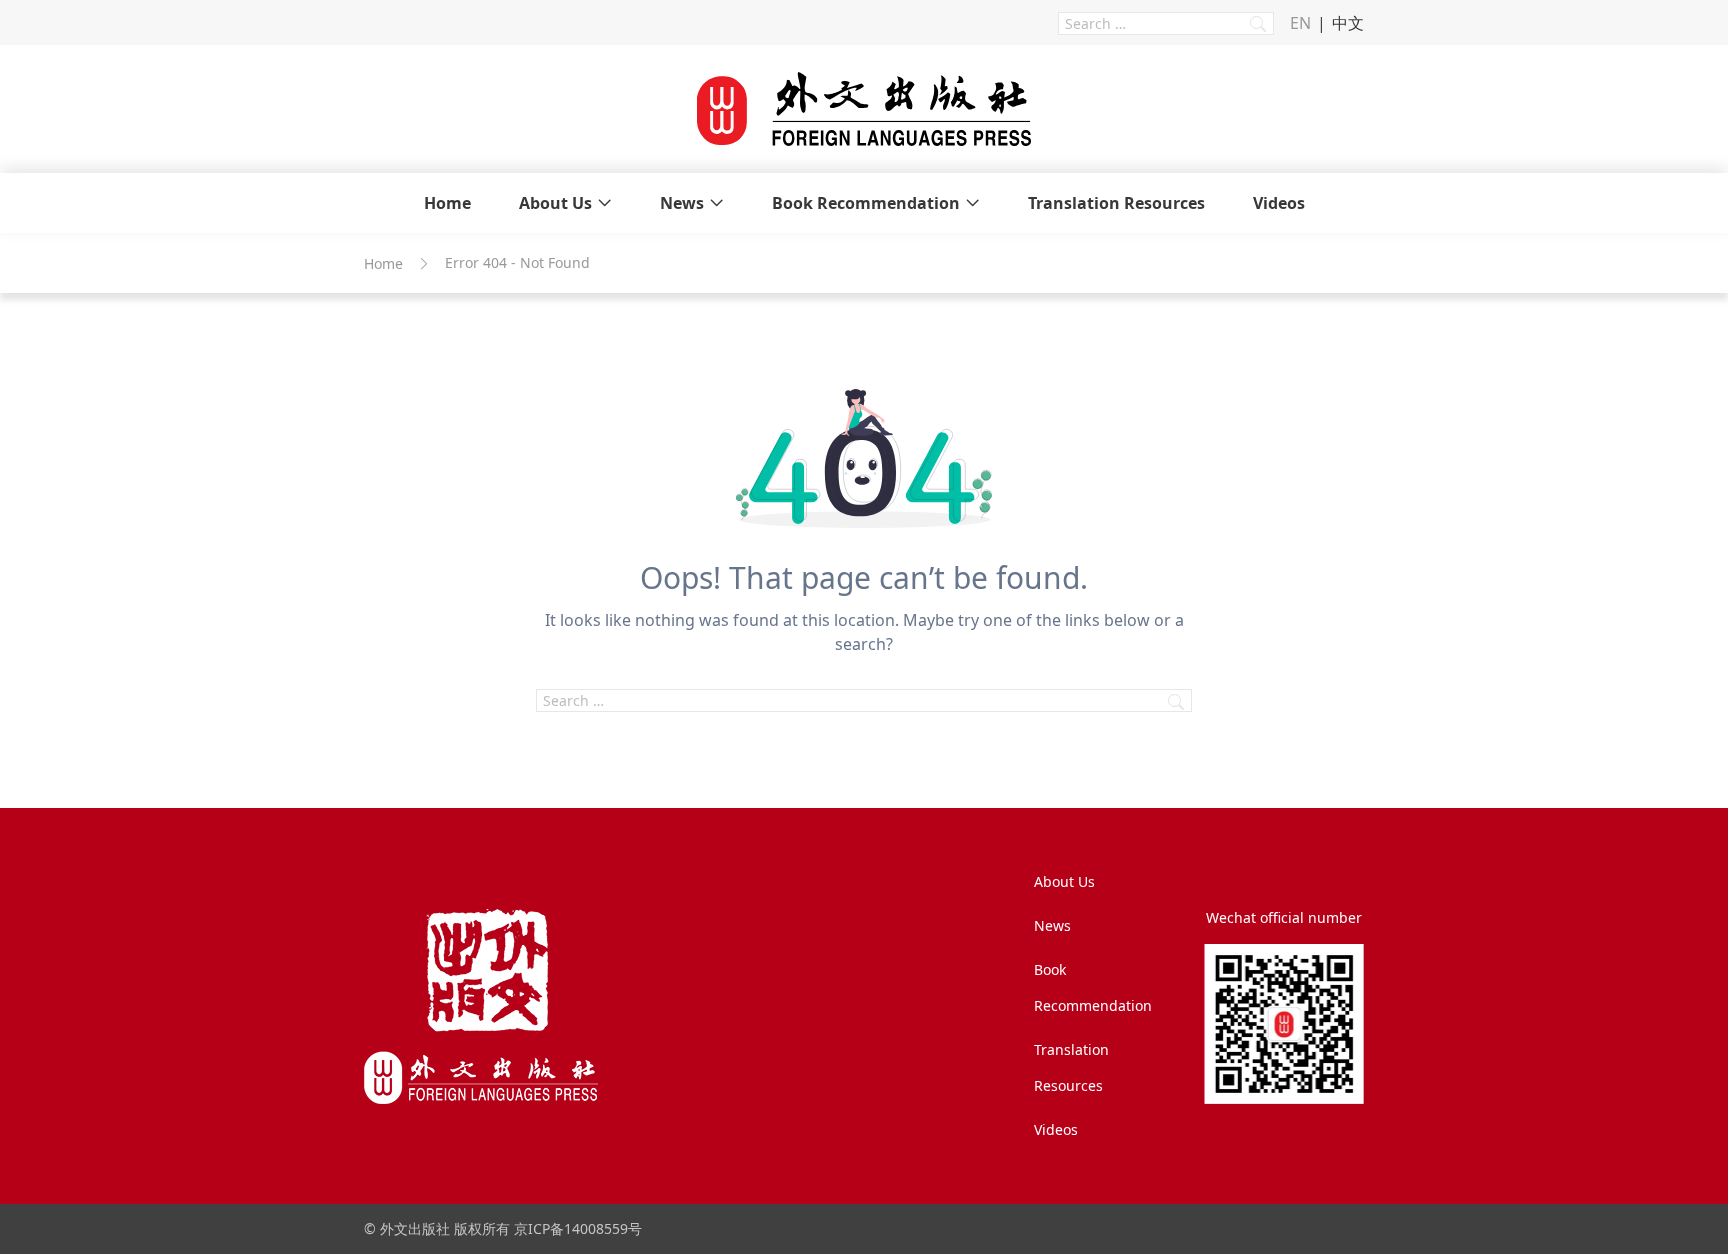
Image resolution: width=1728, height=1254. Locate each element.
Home (447, 203)
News (682, 203)
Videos (1279, 203)
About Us (555, 203)
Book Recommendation (866, 203)
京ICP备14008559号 (578, 1228)
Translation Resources (1116, 203)
